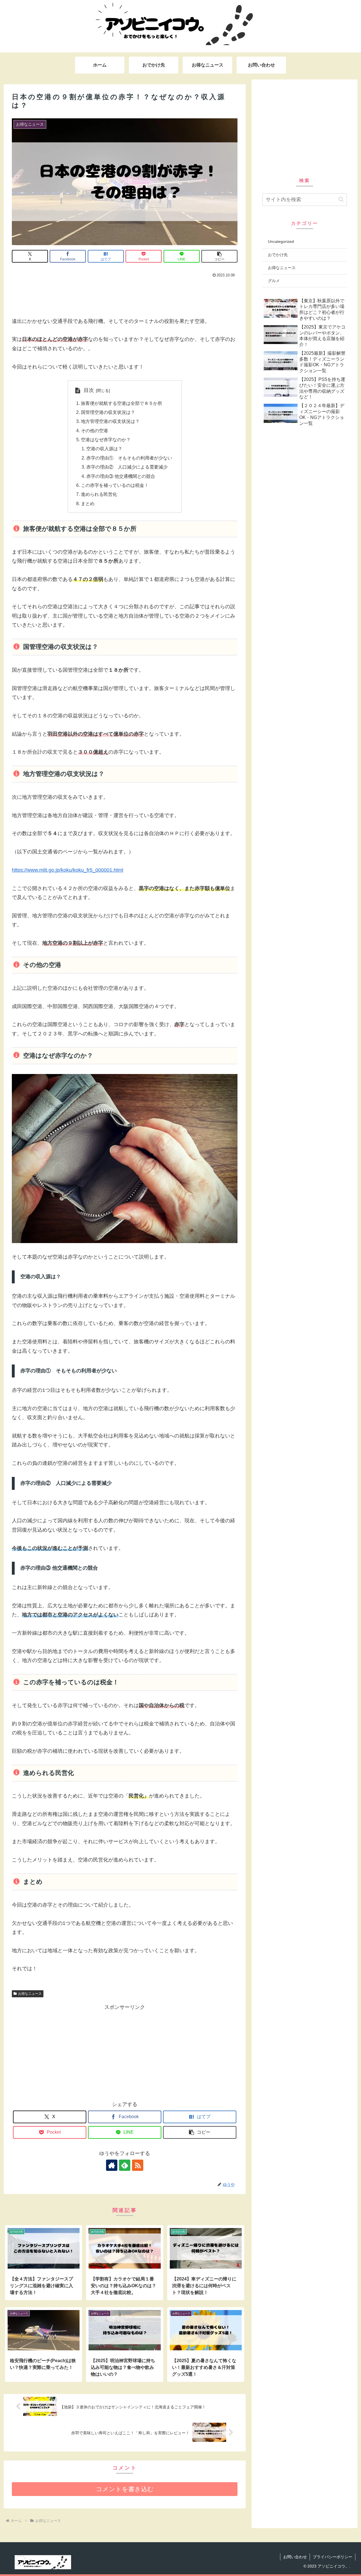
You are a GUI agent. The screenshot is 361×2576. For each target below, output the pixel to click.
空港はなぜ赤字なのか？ (106, 440)
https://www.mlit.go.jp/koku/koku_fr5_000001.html (68, 870)
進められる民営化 (99, 494)
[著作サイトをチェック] (112, 2165)
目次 (89, 390)
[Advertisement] (125, 295)
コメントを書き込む (125, 2489)
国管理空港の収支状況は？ (108, 412)
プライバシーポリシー (333, 2557)
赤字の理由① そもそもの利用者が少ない (129, 458)
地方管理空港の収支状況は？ (110, 421)
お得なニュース (30, 1994)
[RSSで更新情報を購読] (138, 2165)
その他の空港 (94, 431)
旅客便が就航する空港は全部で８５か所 (122, 403)
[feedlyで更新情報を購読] (125, 2165)
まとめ (88, 503)
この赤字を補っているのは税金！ (115, 485)
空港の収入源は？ (104, 449)
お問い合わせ (295, 2557)
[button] (219, 256)
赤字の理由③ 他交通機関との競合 (121, 476)
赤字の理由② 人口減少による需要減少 (127, 467)
